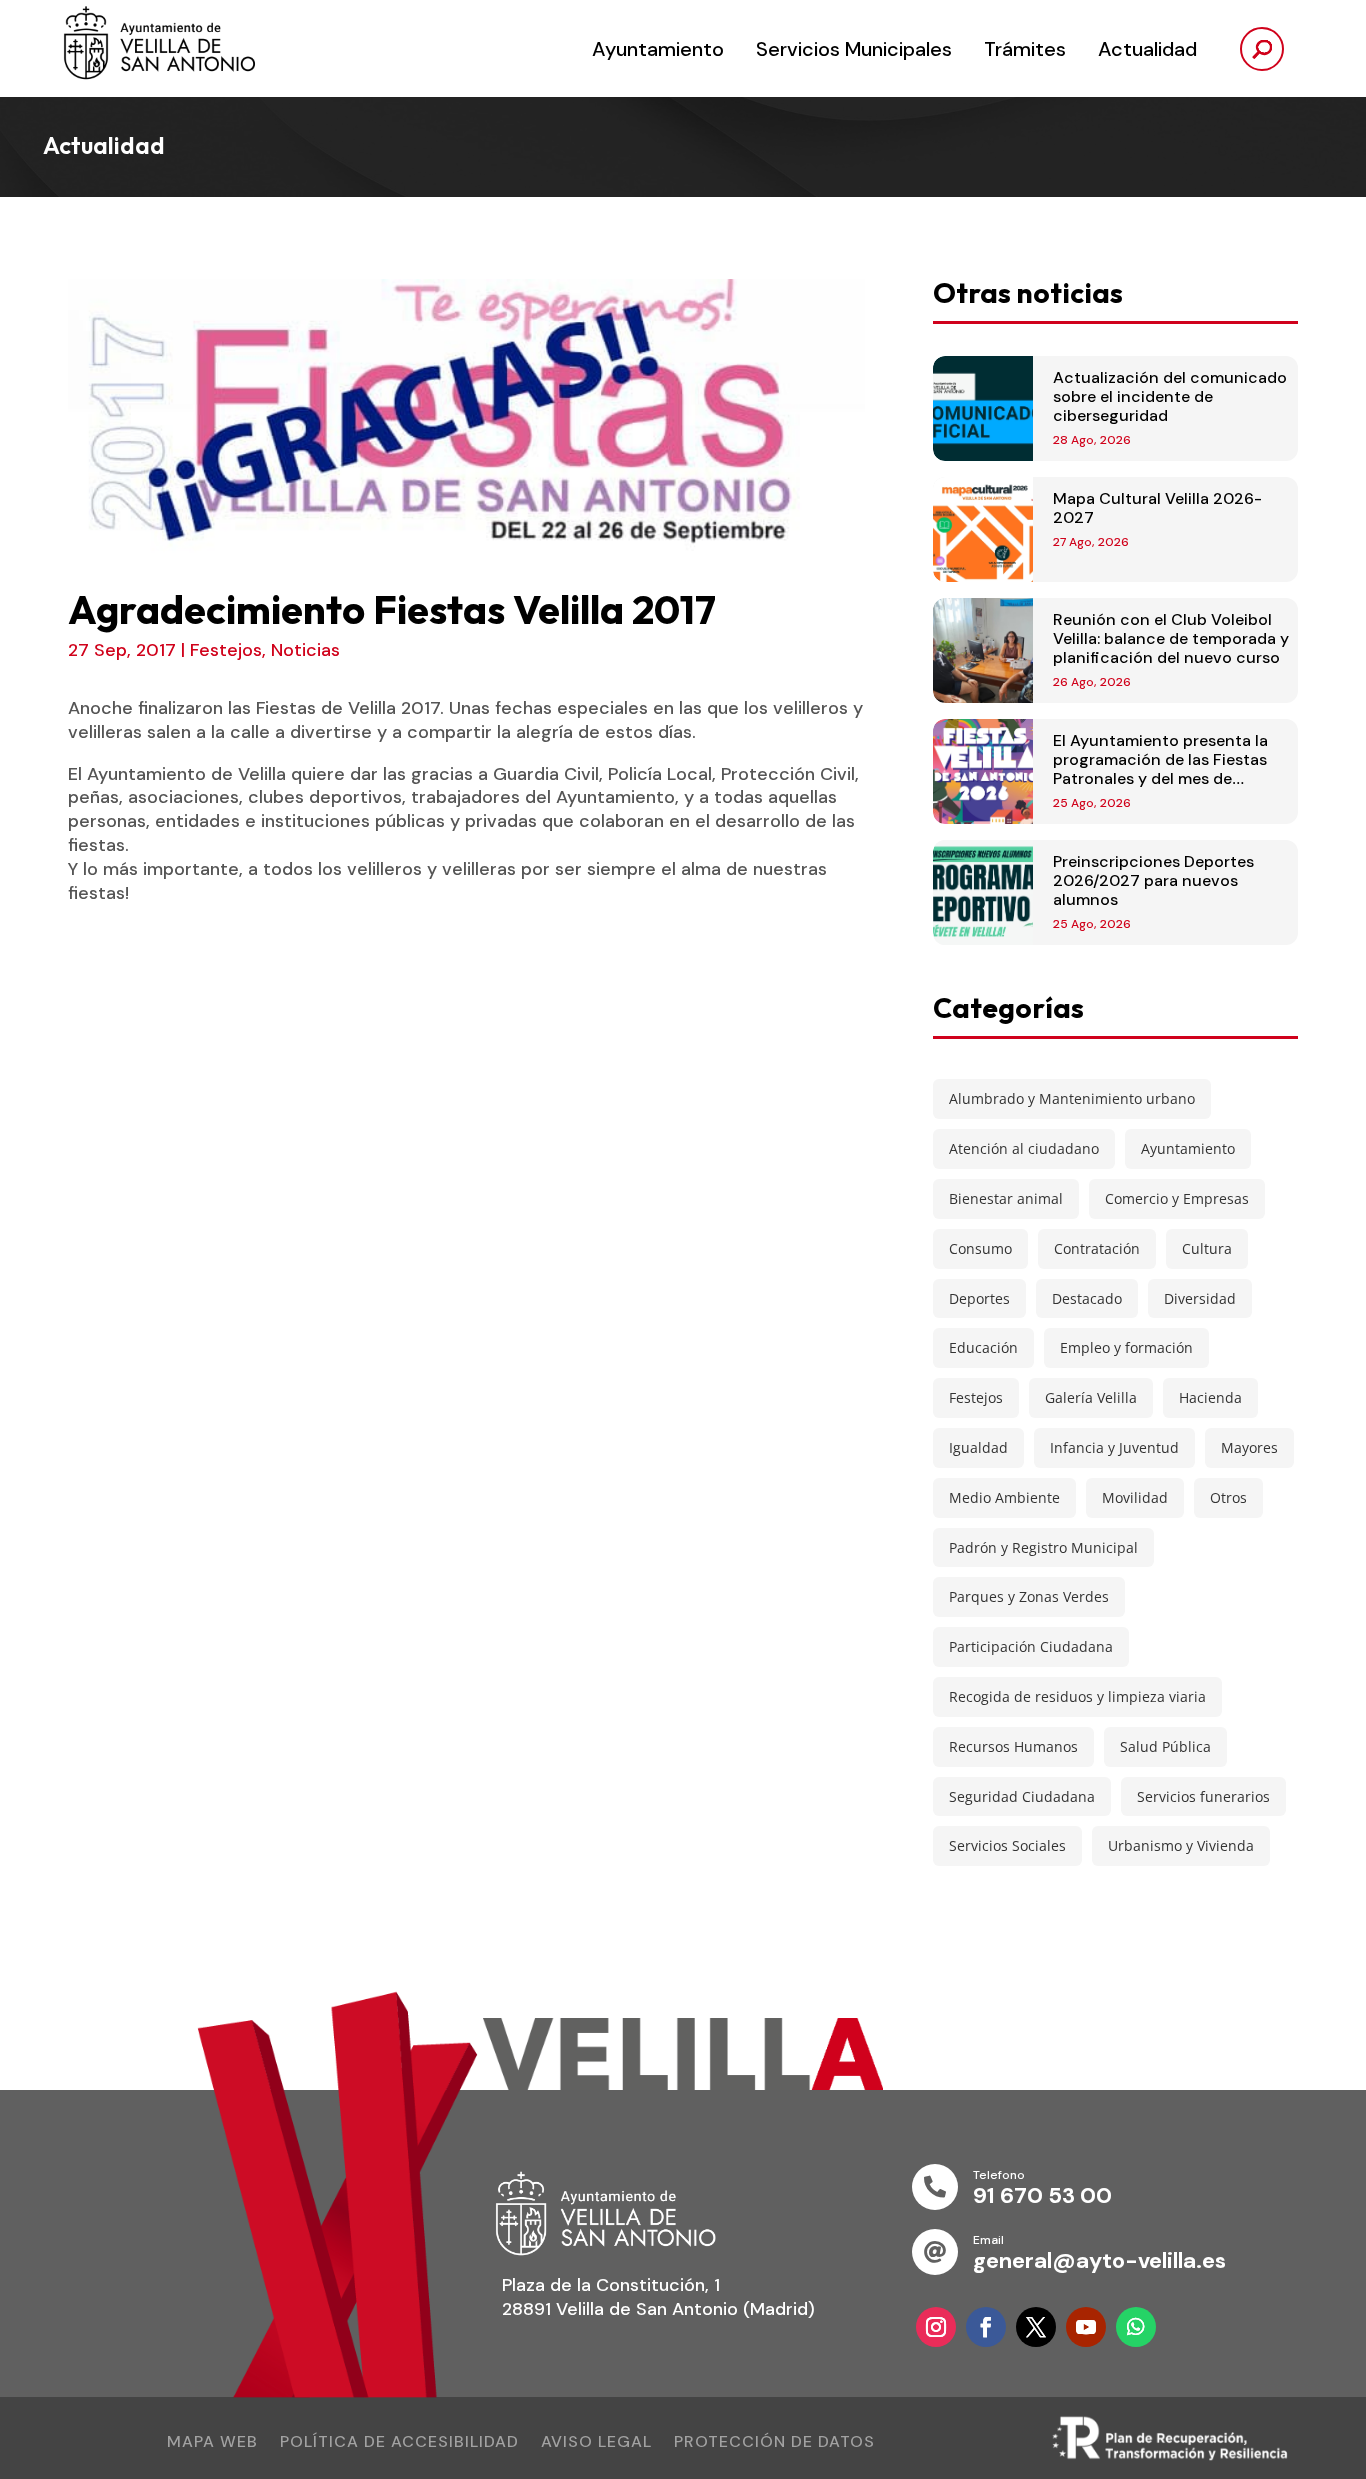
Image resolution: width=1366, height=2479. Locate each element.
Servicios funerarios (1203, 1796)
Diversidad (1200, 1298)
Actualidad (1147, 49)
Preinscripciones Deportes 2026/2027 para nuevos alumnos (1153, 880)
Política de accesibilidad (399, 2443)
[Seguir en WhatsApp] (1136, 2327)
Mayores (1249, 1447)
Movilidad (1135, 1497)
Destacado (1087, 1298)
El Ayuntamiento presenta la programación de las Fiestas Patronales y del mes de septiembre (1160, 769)
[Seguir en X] (1036, 2327)
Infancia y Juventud (1114, 1447)
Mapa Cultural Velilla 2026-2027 (1157, 508)
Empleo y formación (1126, 1347)
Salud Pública (1165, 1746)
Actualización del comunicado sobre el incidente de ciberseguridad (1170, 396)
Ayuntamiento (658, 49)
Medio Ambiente (1004, 1497)
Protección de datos (774, 2443)
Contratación (1097, 1248)
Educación (983, 1347)
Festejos (226, 650)
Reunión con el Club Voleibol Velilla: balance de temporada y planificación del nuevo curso (1171, 638)
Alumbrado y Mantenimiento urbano (1072, 1098)
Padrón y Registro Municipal (1043, 1547)
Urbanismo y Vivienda (1181, 1845)
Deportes (979, 1298)
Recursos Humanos (1013, 1746)
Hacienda (1210, 1397)
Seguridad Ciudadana (1022, 1796)
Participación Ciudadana (1031, 1646)
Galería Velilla (1091, 1397)
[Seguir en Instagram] (936, 2327)
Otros (1228, 1497)
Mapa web (212, 2443)
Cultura (1207, 1248)
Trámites (1025, 49)
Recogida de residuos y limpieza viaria (1077, 1696)
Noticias (305, 650)
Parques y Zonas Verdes (1029, 1596)
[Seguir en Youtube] (1086, 2327)
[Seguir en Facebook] (986, 2327)
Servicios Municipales (854, 49)
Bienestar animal (1006, 1198)
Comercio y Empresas (1177, 1198)
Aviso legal (596, 2443)
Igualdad (978, 1447)
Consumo (980, 1248)
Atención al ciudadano (1024, 1148)
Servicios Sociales (1007, 1845)
